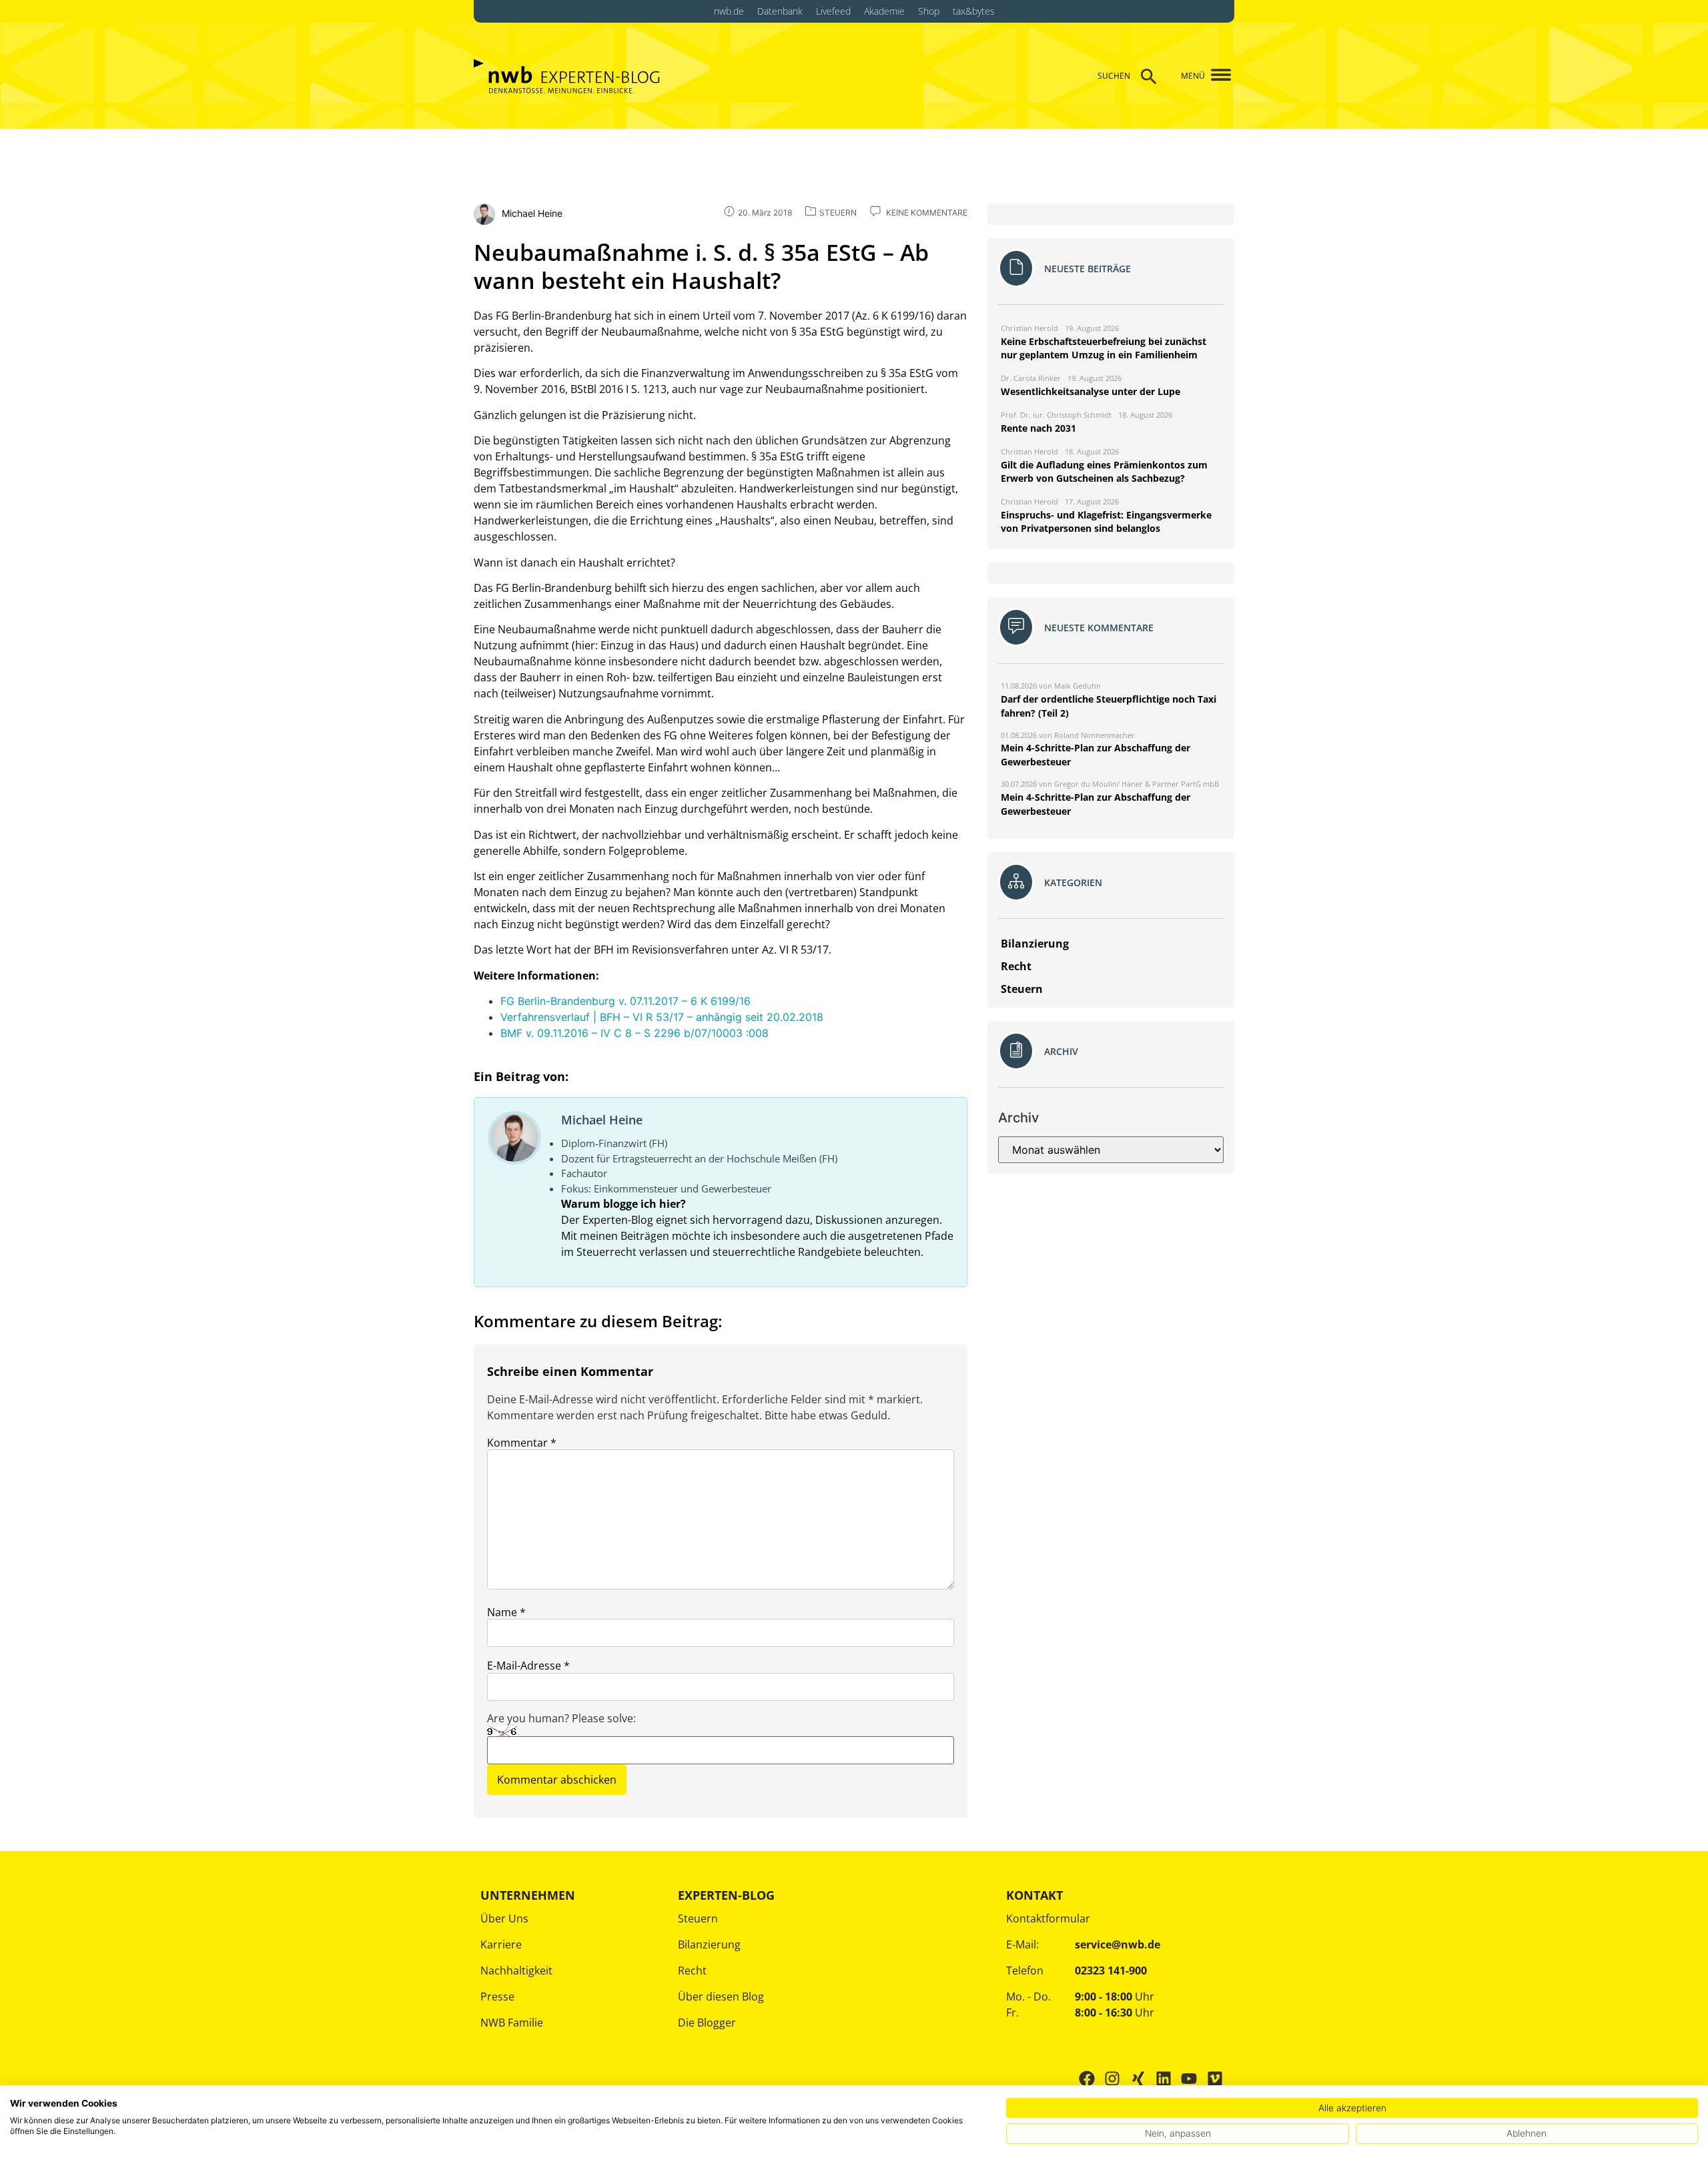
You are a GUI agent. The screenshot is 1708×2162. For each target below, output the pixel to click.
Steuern (698, 1918)
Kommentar (522, 1443)
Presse (497, 1997)
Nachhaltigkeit (516, 1970)
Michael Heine (602, 1120)
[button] (1216, 76)
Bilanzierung (709, 1944)
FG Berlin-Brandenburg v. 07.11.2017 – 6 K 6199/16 (625, 1001)
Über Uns (504, 1918)
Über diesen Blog (721, 1997)
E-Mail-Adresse (528, 1666)
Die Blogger (707, 2023)
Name (506, 1612)
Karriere (501, 1944)
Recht (692, 1970)
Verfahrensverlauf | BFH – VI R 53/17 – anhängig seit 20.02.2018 (662, 1017)
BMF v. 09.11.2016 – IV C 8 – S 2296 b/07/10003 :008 (634, 1033)
